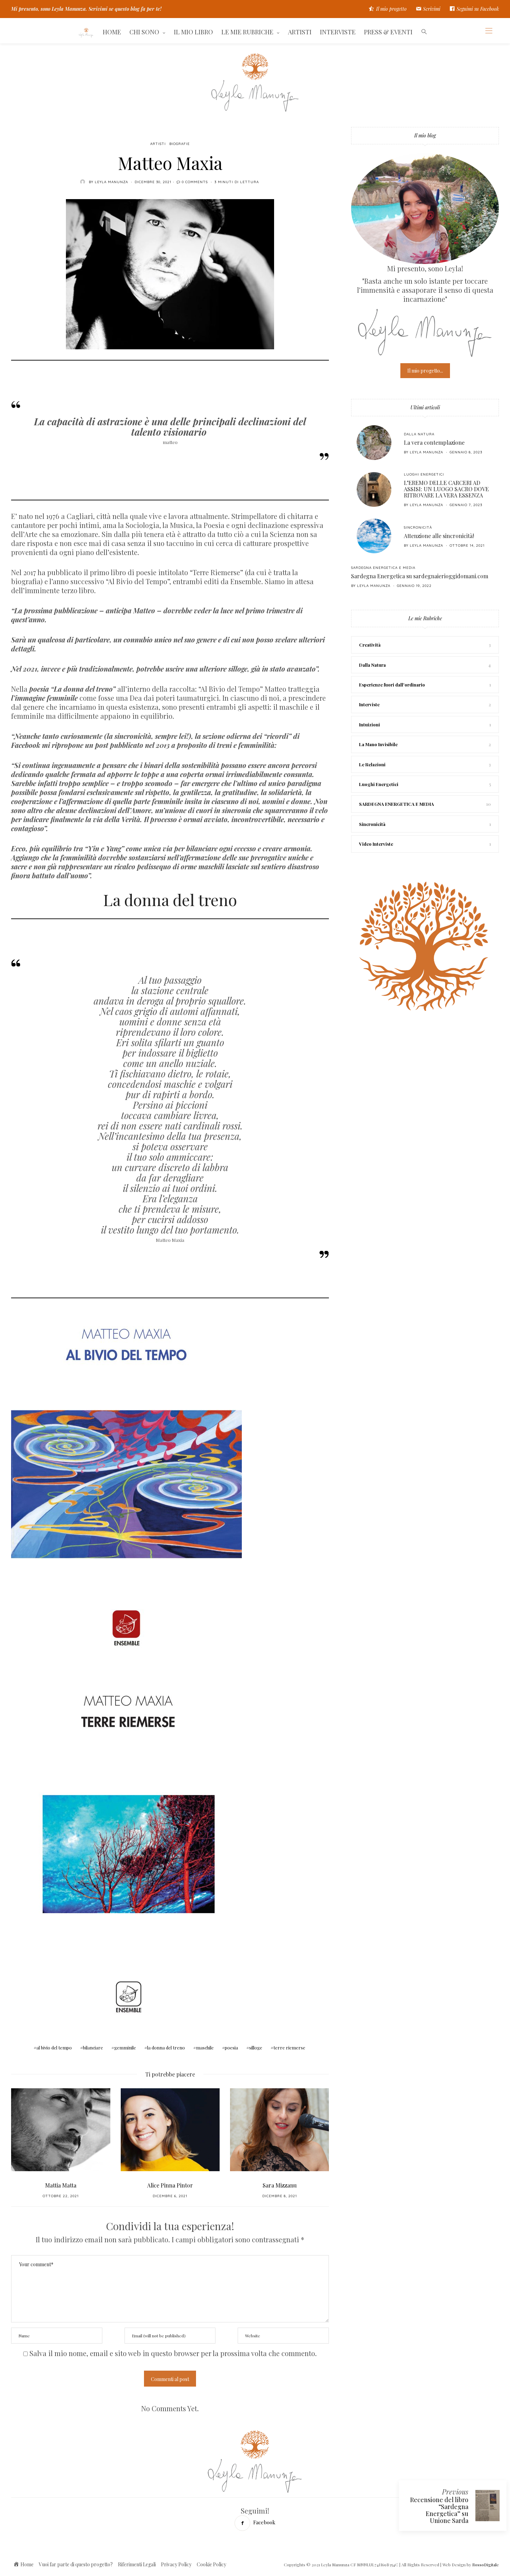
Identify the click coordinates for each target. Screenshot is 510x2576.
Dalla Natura (419, 434)
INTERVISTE (338, 32)
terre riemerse (289, 2048)
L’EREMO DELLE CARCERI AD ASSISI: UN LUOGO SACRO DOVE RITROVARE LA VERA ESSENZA (446, 489)
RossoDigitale (486, 2565)
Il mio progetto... (425, 371)
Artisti (158, 144)
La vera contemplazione (434, 442)
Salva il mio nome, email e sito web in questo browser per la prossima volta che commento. (173, 2353)
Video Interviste (376, 844)
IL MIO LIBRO (193, 32)
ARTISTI (300, 32)
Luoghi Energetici (424, 474)
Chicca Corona (280, 2185)
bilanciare (93, 2048)
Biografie (180, 144)
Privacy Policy (176, 2564)
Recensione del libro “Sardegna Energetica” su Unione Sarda (439, 2510)
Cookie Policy (211, 2564)
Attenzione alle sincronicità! (439, 536)
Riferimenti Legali (137, 2564)
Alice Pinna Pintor (61, 2185)
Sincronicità (418, 527)
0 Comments (195, 182)
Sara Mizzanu (170, 2185)
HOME (112, 32)
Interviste (369, 704)
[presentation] (27, 2136)
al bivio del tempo (54, 2048)
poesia (231, 2048)
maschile (205, 2048)
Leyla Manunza (111, 182)
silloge (256, 2048)
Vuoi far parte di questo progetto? (76, 2564)
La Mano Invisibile (378, 744)
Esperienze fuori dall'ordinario (392, 685)
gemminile (125, 2048)
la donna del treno (166, 2048)
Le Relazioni (372, 764)
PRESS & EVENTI (388, 32)
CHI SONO (144, 32)
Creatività (370, 645)
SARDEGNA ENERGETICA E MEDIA (383, 568)
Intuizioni (369, 724)
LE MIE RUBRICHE (247, 32)
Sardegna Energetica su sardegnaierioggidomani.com (420, 576)
